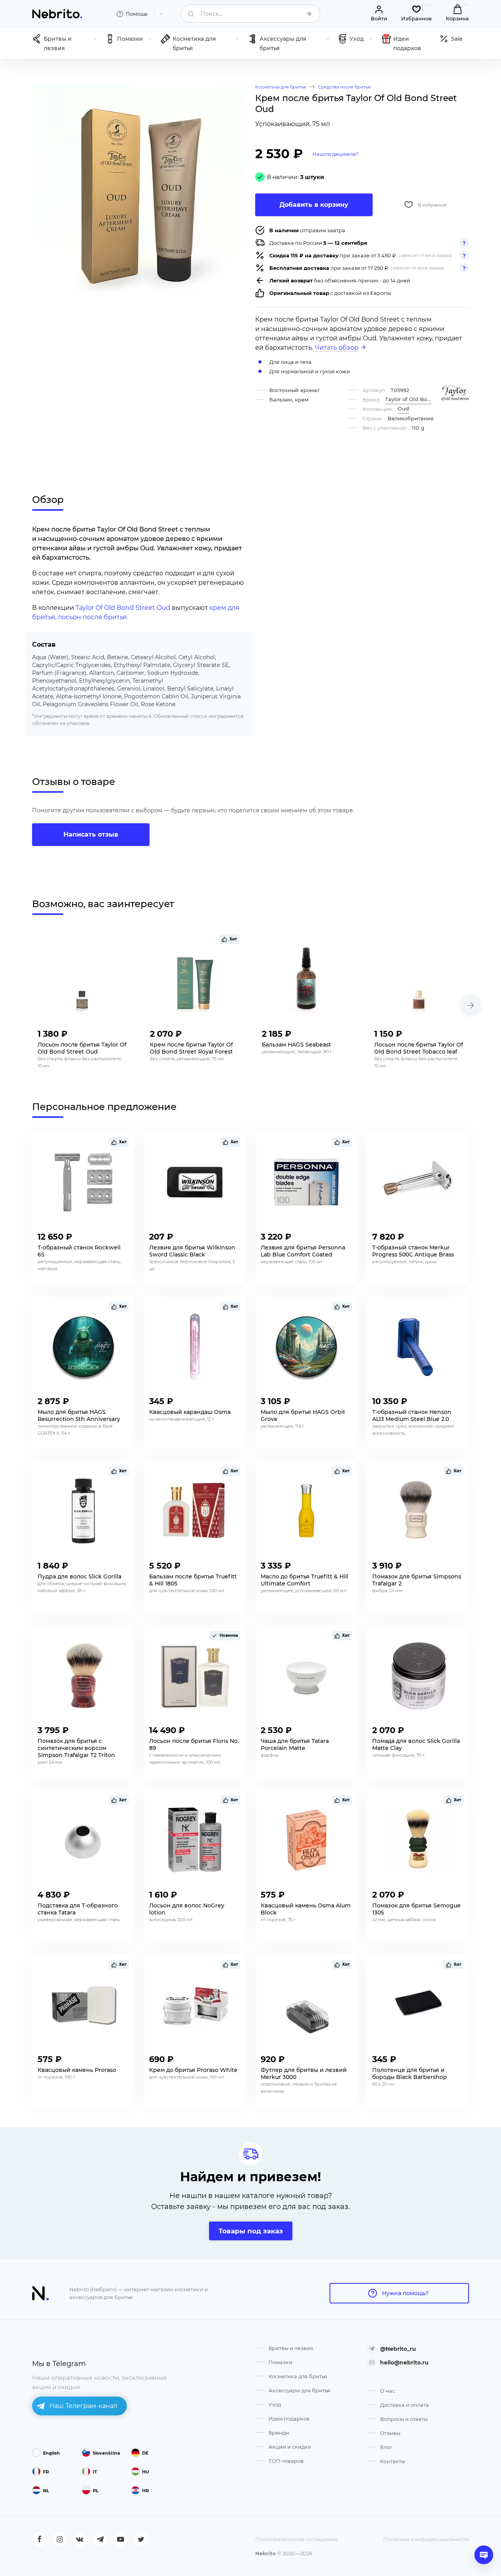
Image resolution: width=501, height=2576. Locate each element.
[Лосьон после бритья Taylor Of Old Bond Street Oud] (82, 979)
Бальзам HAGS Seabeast (296, 1045)
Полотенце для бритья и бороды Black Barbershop (410, 2073)
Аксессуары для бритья (299, 2390)
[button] (471, 1005)
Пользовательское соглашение (296, 2539)
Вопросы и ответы (404, 2419)
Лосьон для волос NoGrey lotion (187, 1909)
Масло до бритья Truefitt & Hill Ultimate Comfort (305, 1580)
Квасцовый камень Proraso (77, 2070)
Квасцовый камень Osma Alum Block (306, 1909)
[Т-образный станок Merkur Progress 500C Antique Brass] (418, 1182)
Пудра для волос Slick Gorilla (79, 1576)
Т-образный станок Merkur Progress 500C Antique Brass (413, 1251)
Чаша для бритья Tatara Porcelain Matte (295, 1744)
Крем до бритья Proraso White (193, 2070)
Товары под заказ (251, 2231)
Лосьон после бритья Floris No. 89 (194, 1744)
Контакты (393, 2461)
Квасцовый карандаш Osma (190, 1412)
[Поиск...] (309, 14)
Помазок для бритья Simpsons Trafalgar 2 (417, 1580)
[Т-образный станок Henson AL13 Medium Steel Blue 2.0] (418, 1347)
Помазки (280, 2362)
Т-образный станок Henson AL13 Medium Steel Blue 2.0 (412, 1415)
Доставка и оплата (405, 2405)
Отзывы (390, 2433)
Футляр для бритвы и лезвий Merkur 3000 (304, 2073)
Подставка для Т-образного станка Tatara (78, 1909)
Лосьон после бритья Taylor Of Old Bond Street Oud (82, 1048)
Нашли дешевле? (335, 154)
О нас (387, 2391)
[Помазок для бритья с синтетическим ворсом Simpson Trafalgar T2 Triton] (83, 1676)
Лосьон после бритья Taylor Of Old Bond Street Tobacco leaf (419, 1048)
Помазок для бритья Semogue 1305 (416, 1909)
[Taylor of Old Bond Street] (455, 393)
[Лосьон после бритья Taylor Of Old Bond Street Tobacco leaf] (419, 979)
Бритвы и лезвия (291, 2348)
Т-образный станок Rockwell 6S (79, 1251)
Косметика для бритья (298, 2376)
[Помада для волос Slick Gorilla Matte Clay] (418, 1676)
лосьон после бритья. (93, 617)
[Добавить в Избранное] (121, 1032)
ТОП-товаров (286, 2461)
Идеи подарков (289, 2419)
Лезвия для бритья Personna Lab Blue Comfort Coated (303, 1251)
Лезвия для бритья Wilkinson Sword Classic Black (192, 1251)
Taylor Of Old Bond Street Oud (123, 608)
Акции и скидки (290, 2447)
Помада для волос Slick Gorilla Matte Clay (416, 1744)
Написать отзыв (91, 834)
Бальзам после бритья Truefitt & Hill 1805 (193, 1580)
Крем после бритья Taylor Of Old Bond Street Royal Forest (191, 1048)
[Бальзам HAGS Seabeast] (307, 979)
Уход (275, 2404)
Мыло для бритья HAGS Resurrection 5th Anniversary (79, 1415)
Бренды (279, 2433)
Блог (386, 2447)
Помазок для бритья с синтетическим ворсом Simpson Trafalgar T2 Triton (76, 1748)
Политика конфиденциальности (426, 2539)
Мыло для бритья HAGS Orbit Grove (303, 1415)
